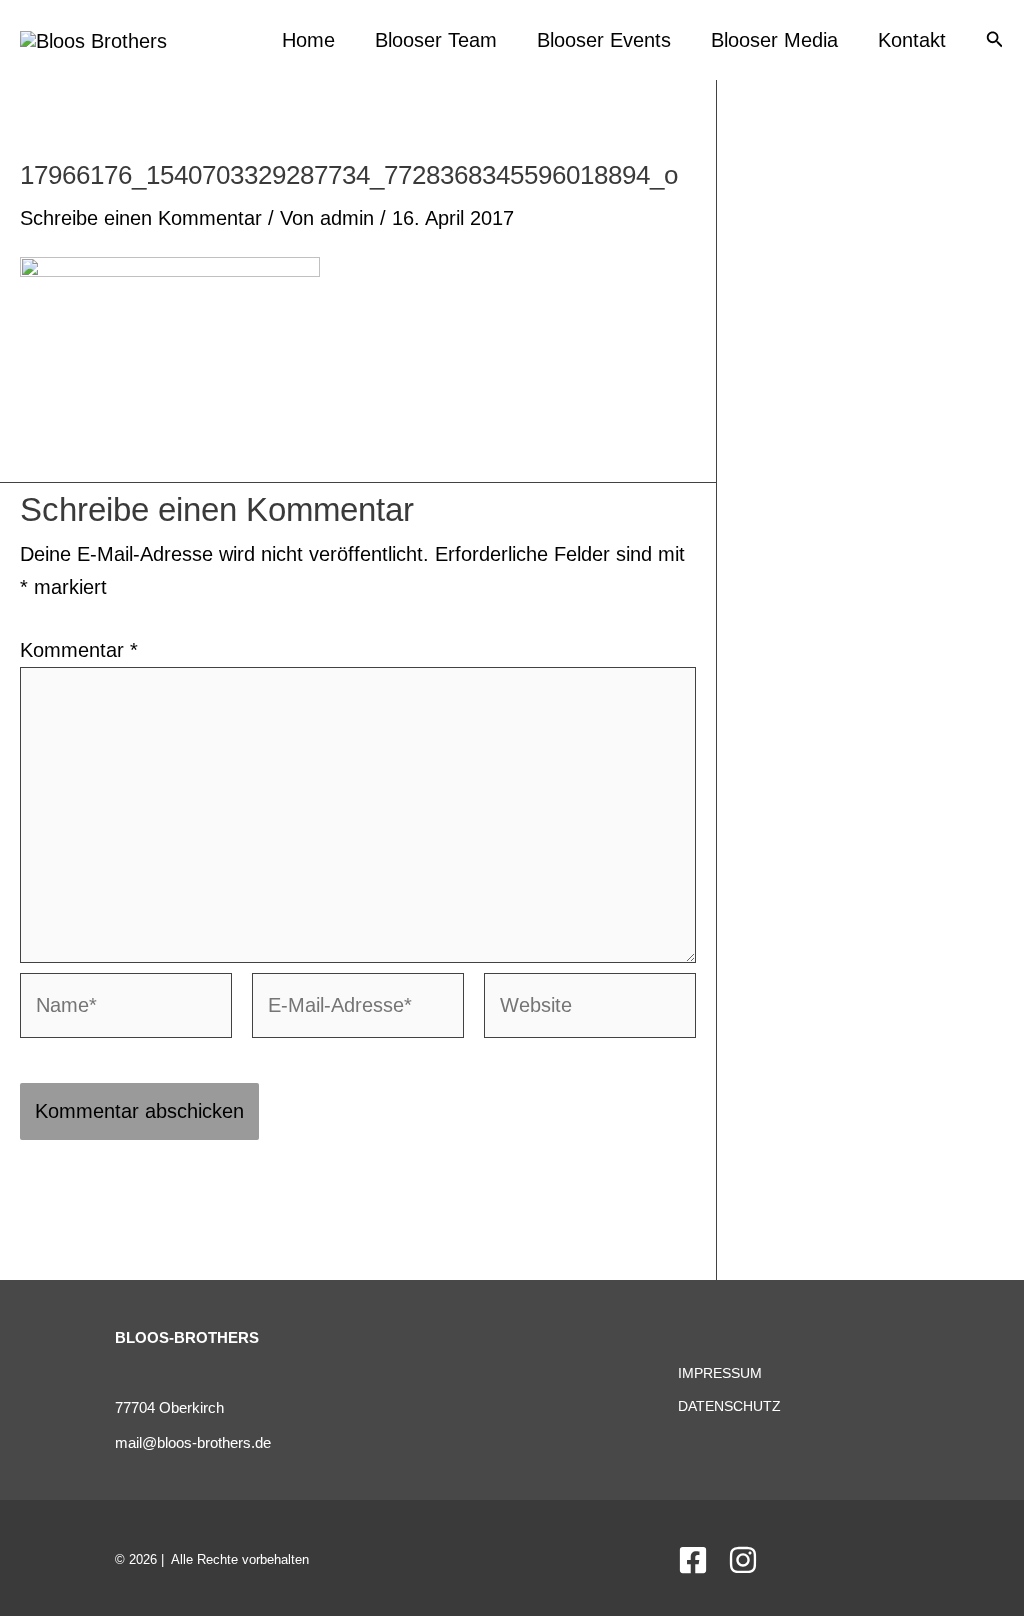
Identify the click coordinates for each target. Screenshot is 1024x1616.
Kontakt (912, 40)
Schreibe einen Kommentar (141, 218)
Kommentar (79, 650)
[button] (995, 40)
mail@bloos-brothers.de (193, 1443)
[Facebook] (693, 1560)
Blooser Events (604, 40)
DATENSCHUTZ (729, 1406)
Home (308, 40)
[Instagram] (743, 1560)
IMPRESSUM (720, 1373)
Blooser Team (436, 40)
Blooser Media (774, 40)
